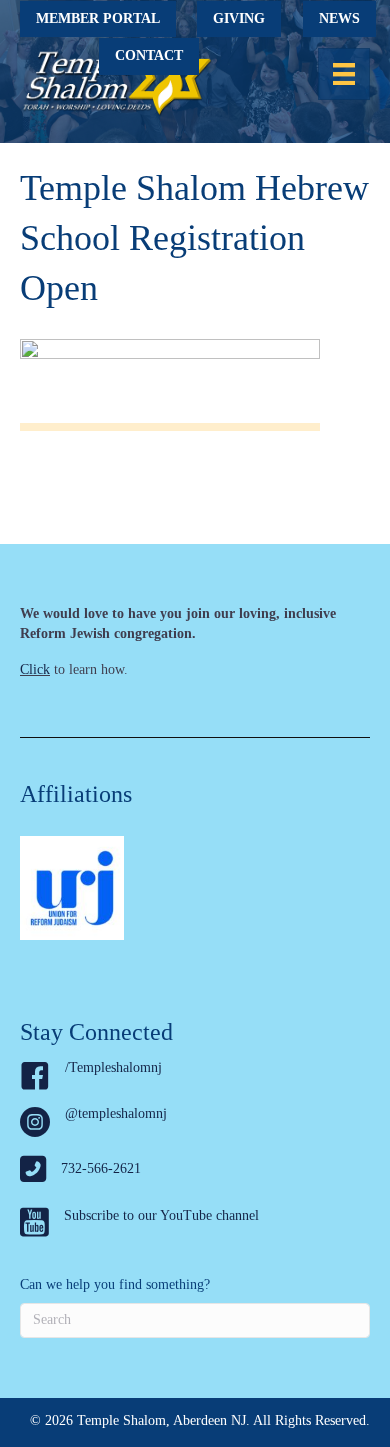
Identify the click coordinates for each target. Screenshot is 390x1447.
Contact (149, 55)
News (339, 18)
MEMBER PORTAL (98, 18)
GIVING (239, 18)
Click (35, 669)
